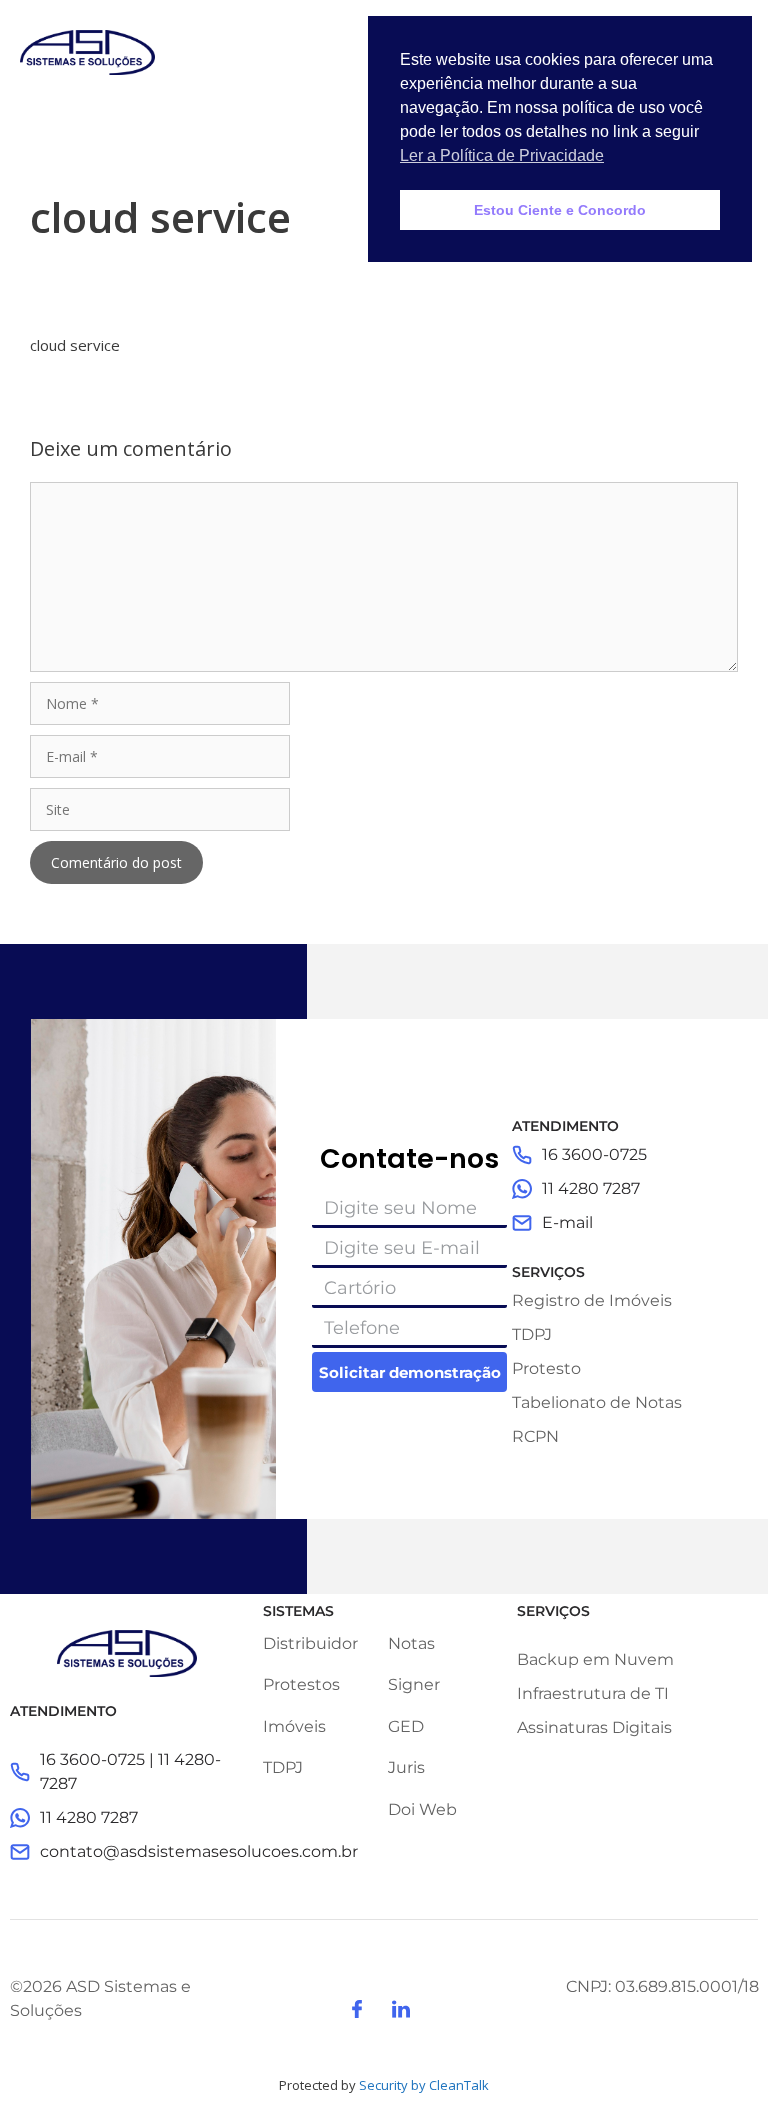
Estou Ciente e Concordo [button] (560, 210)
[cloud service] (58, 323)
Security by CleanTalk (424, 2085)
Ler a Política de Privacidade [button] (502, 155)
